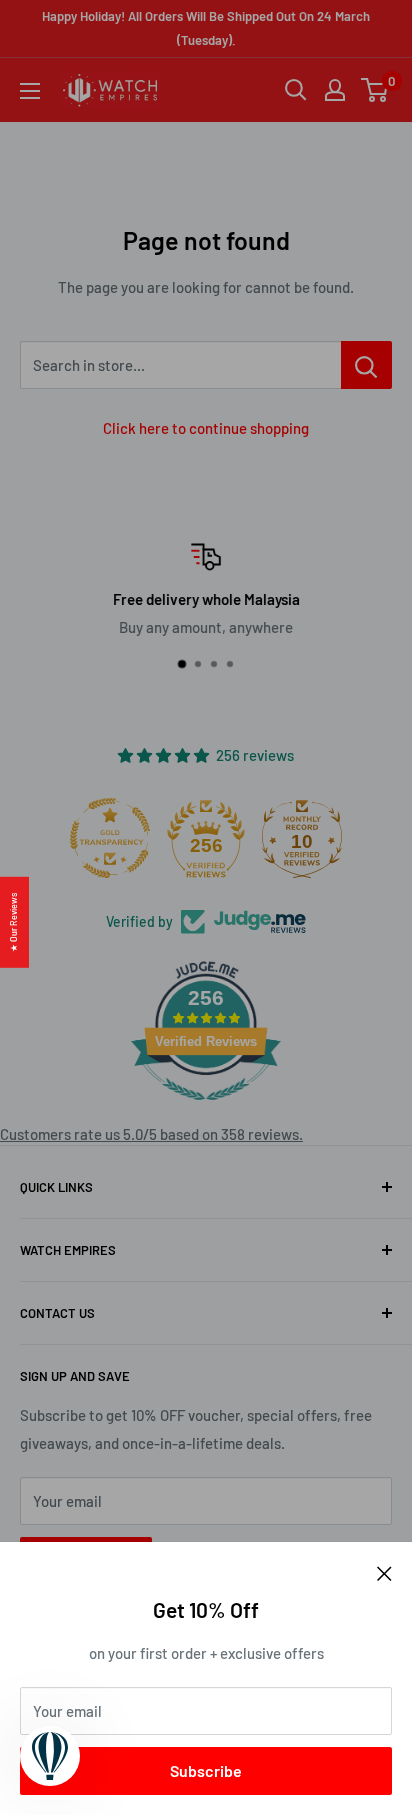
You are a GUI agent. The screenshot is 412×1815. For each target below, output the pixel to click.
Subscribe (206, 1770)
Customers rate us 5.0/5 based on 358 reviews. (151, 1134)
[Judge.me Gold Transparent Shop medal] (110, 838)
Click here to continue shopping (206, 428)
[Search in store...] (366, 365)
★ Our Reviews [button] (13, 921)
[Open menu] (30, 91)
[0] (375, 90)
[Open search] (296, 90)
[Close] (384, 1572)
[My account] (335, 90)
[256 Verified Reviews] (206, 1110)
